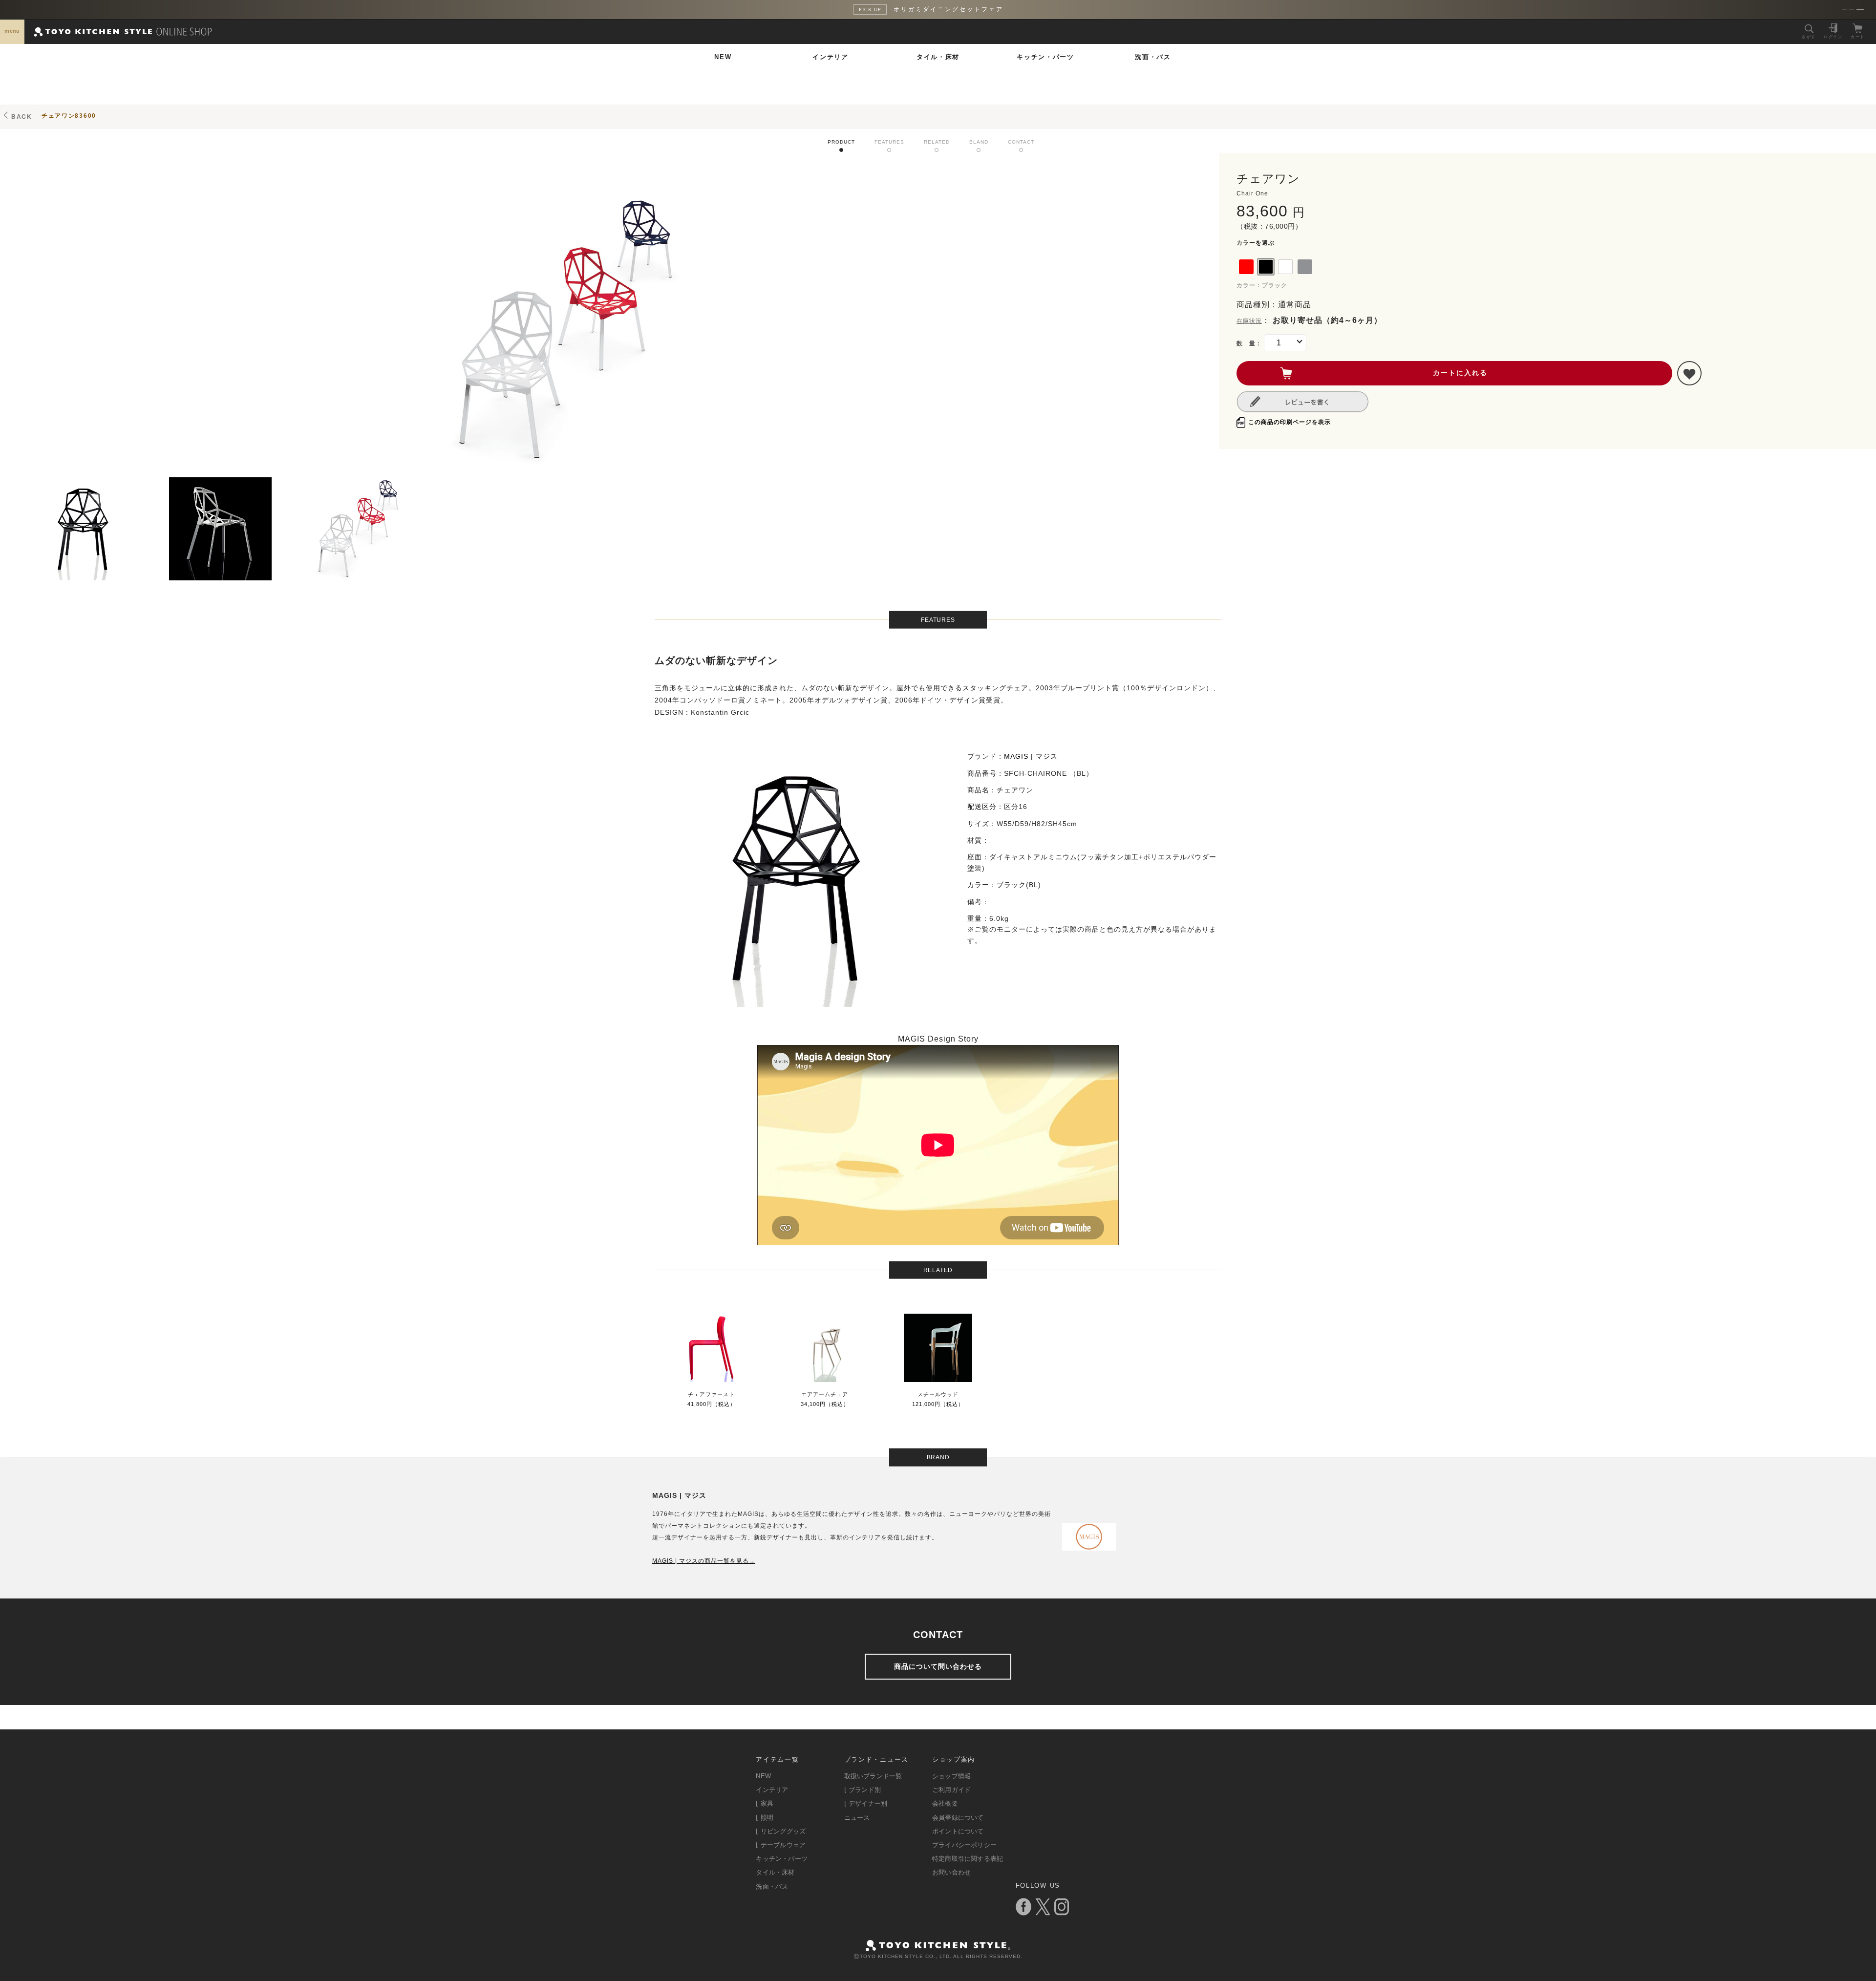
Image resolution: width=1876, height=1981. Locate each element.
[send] (1689, 373)
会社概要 (945, 1803)
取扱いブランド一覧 (873, 1776)
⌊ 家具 (765, 1803)
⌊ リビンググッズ (781, 1831)
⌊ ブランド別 (863, 1790)
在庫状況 (1249, 321)
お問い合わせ (951, 1872)
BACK (22, 117)
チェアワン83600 (69, 116)
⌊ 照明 (765, 1818)
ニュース (857, 1818)
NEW (723, 57)
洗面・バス (1153, 57)
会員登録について (958, 1818)
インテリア (831, 57)
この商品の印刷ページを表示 (1290, 422)
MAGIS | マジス (1031, 756)
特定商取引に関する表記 (968, 1859)
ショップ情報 (951, 1776)
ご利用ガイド (951, 1790)
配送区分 (982, 807)
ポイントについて (958, 1831)
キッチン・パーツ (1045, 57)
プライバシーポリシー (964, 1845)
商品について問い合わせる (938, 1666)
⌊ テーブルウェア (781, 1845)
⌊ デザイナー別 (866, 1803)
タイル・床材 (938, 57)
